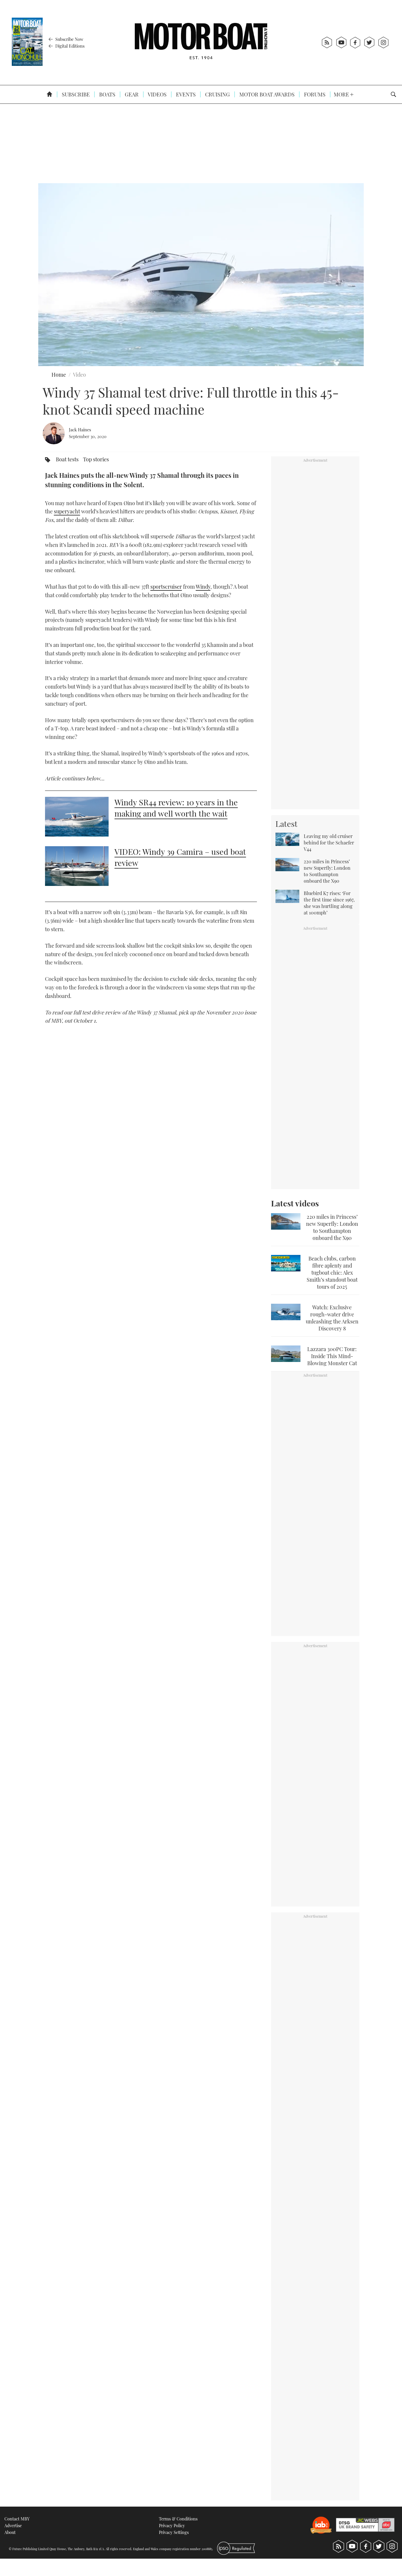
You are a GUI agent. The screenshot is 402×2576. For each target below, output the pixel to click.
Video (79, 375)
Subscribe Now (69, 39)
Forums (314, 94)
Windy (203, 587)
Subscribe (75, 94)
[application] (201, 275)
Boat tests (67, 459)
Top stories (96, 459)
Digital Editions (69, 46)
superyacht (67, 511)
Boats (107, 94)
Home (59, 375)
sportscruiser (166, 587)
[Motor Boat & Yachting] (201, 42)
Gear (131, 94)
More (342, 94)
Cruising (217, 94)
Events (185, 94)
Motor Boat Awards (266, 94)
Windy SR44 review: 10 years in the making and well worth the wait (176, 808)
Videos (157, 94)
